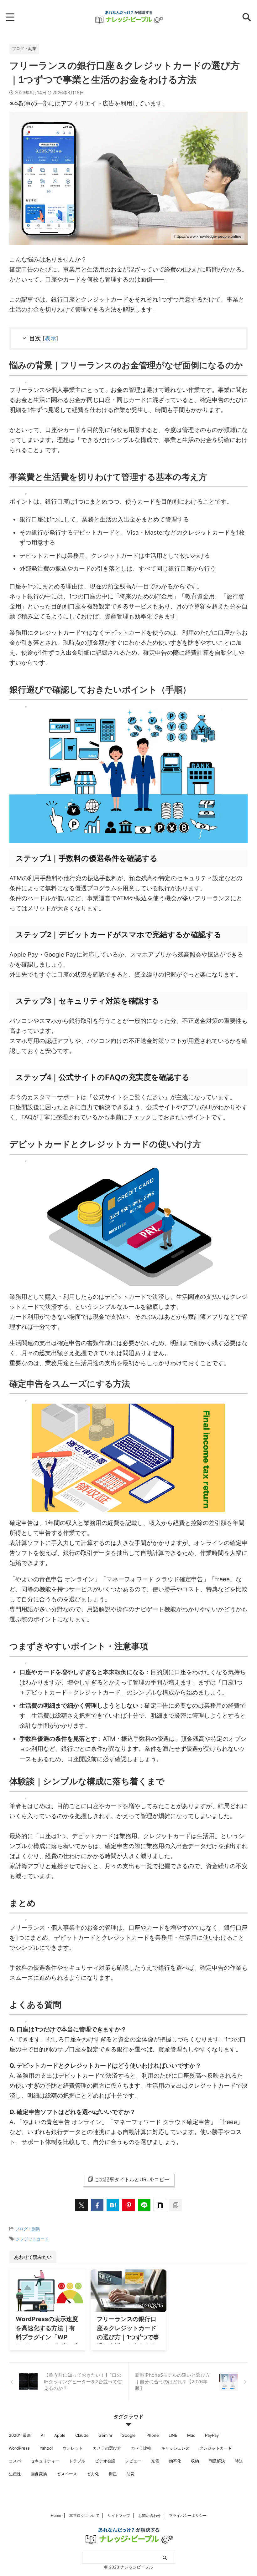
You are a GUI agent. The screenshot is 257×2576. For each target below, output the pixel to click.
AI (43, 2435)
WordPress (19, 2448)
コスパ (15, 2461)
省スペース (67, 2474)
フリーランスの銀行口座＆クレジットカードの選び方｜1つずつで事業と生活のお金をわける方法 (128, 2337)
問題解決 (217, 2461)
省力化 (93, 2474)
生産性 (15, 2474)
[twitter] (81, 2205)
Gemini (105, 2435)
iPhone (152, 2435)
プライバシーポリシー (188, 2515)
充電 (155, 2461)
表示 (50, 338)
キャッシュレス (175, 2448)
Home (56, 2515)
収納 (195, 2461)
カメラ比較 (141, 2448)
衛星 (113, 2474)
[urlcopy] (176, 2205)
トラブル (77, 2461)
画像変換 (39, 2474)
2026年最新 (20, 2435)
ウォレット (73, 2448)
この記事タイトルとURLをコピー (132, 2179)
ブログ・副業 (28, 2229)
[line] (144, 2205)
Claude (82, 2435)
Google (129, 2435)
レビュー (133, 2461)
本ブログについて (84, 2515)
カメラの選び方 (107, 2448)
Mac (191, 2435)
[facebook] (97, 2205)
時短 (239, 2461)
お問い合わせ (149, 2515)
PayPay (212, 2435)
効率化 (175, 2461)
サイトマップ (119, 2515)
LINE (173, 2435)
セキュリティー (45, 2461)
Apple (60, 2435)
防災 (131, 2474)
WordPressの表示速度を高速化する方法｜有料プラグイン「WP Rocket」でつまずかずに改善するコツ (47, 2337)
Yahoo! (46, 2448)
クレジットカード (32, 2239)
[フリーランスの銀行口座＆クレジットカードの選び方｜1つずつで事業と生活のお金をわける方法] (113, 2205)
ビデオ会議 (105, 2461)
